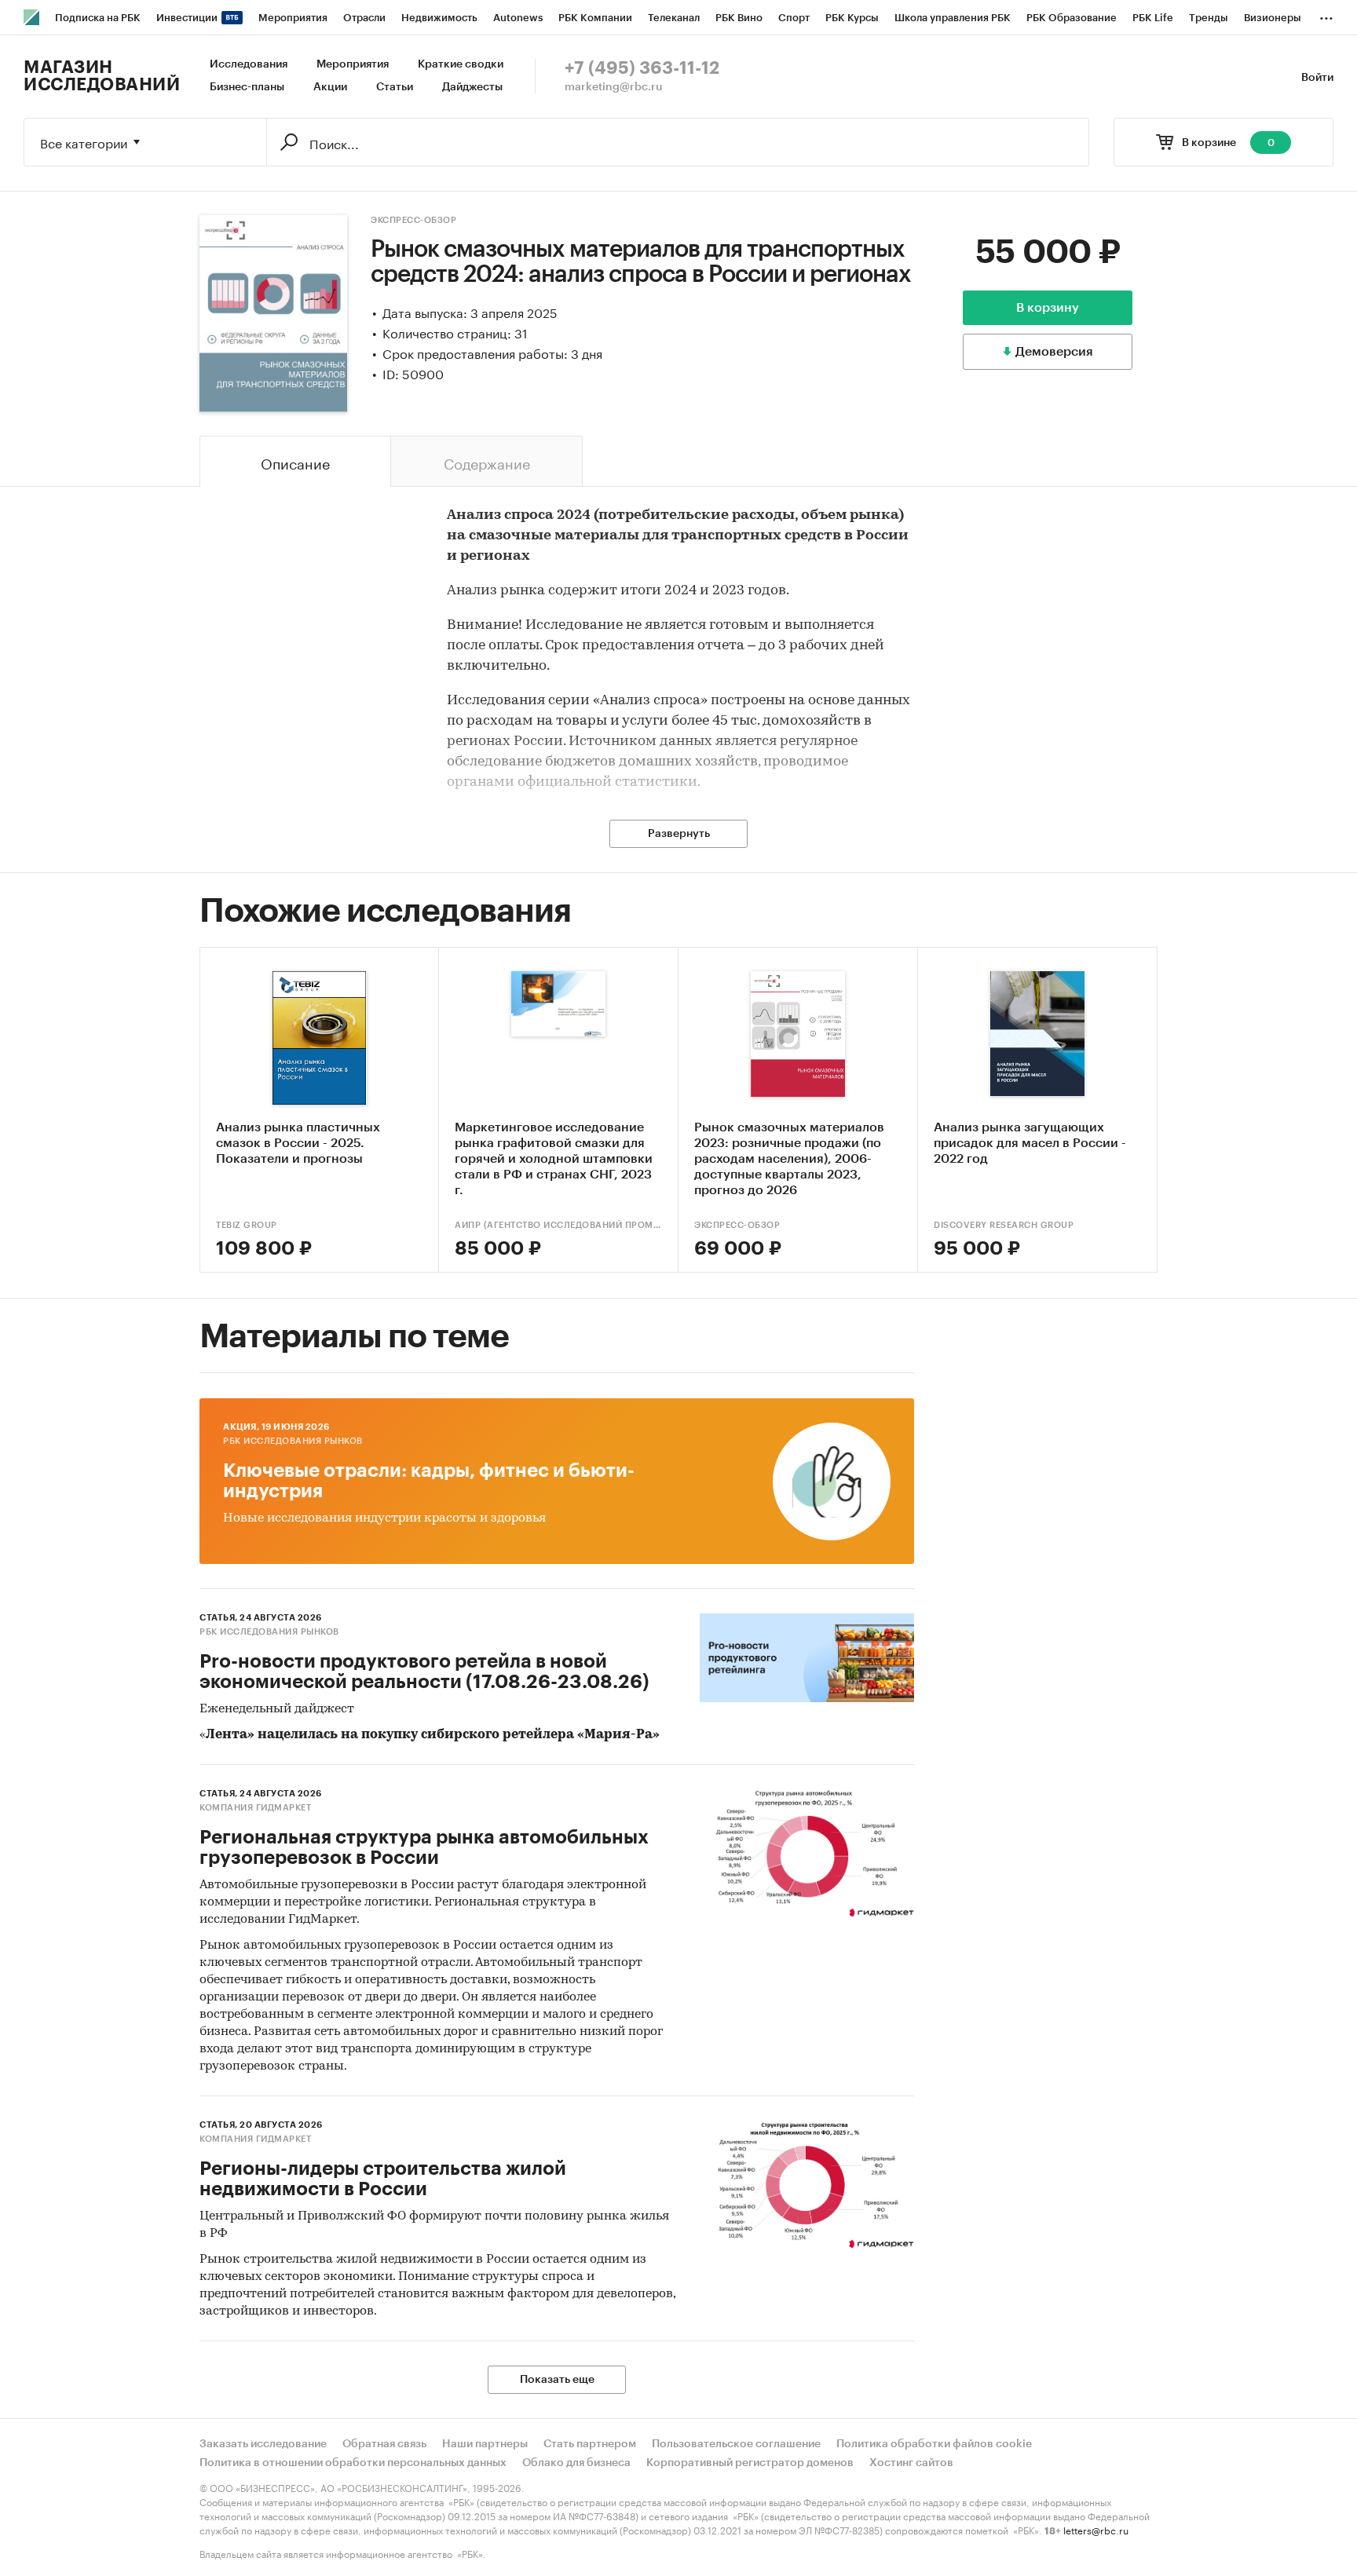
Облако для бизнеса (576, 2463)
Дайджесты (472, 87)
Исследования (249, 64)
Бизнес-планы (247, 87)
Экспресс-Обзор (413, 220)
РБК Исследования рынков (293, 1441)
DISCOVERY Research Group (1004, 1225)
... (1326, 15)
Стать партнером (590, 2444)
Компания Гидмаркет (255, 1808)
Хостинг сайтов (911, 2463)
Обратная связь (384, 2444)
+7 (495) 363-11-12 (642, 68)
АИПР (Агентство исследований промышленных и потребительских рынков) (558, 1225)
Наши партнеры (485, 2444)
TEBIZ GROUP (247, 1225)
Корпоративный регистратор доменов (750, 2463)
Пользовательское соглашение (736, 2444)
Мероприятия (353, 64)
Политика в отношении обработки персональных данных (353, 2463)
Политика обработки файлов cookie (934, 2444)
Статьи (395, 87)
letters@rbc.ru (1096, 2529)
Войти (1317, 78)
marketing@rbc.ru (614, 87)
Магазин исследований (102, 76)
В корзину (1048, 308)
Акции (330, 87)
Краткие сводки (461, 64)
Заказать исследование (263, 2444)
